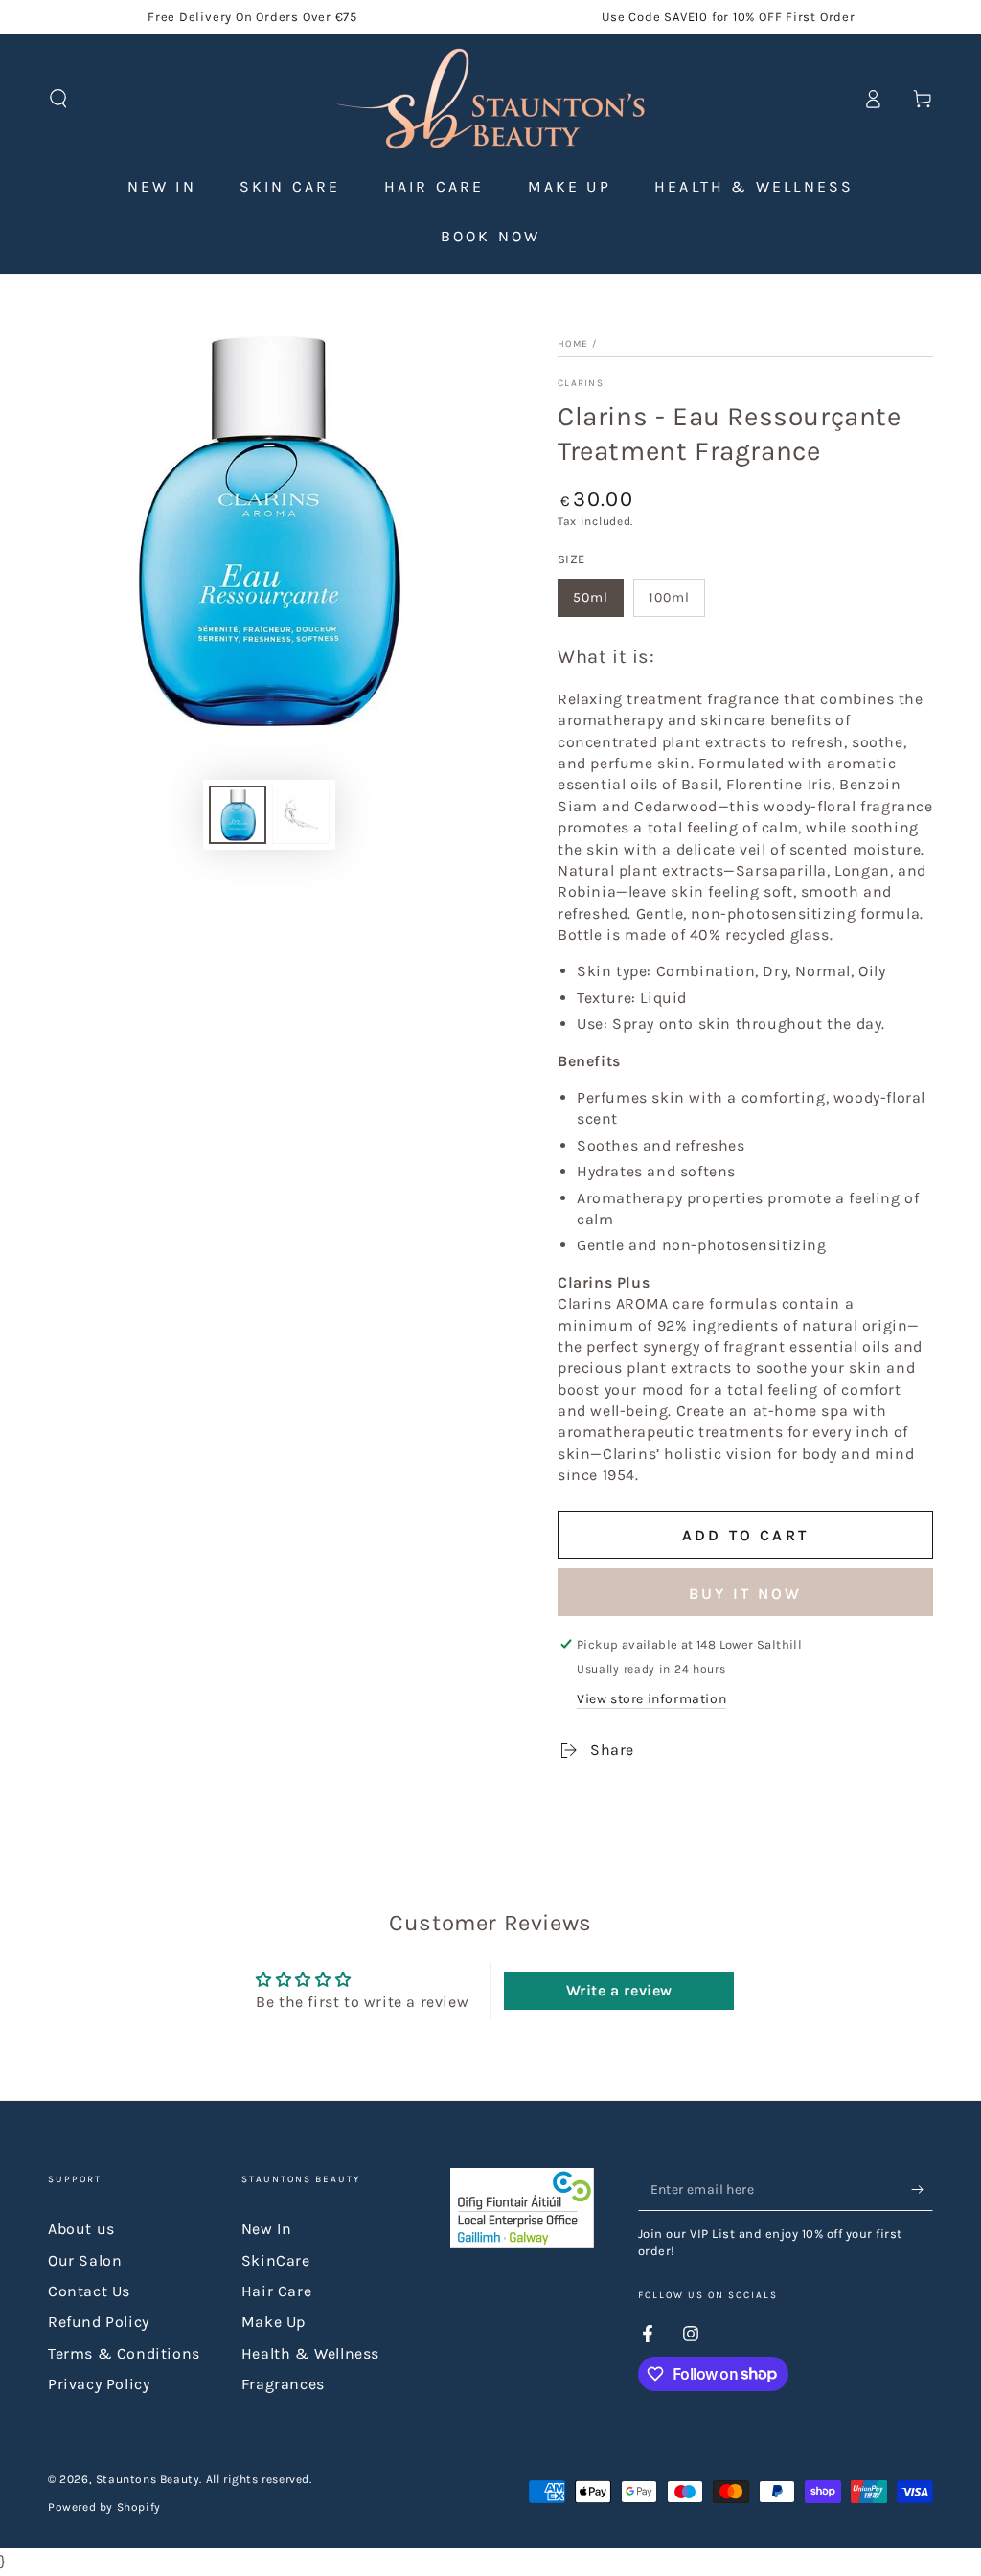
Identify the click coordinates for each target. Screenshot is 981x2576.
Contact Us (89, 2291)
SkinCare (276, 2260)
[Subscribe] (922, 2189)
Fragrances (283, 2384)
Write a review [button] (619, 1990)
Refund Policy (99, 2322)
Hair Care (276, 2291)
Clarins (581, 383)
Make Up (274, 2322)
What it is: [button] (606, 657)
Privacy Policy (99, 2384)
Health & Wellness (310, 2353)
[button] (58, 99)
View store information (651, 1699)
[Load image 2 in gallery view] (301, 815)
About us (81, 2229)
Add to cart (745, 1535)
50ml (591, 597)
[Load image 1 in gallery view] (238, 815)
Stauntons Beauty (148, 2479)
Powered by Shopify (104, 2507)
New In (267, 2229)
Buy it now (745, 1594)
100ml (669, 597)
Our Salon (85, 2260)
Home (573, 344)
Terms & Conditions (124, 2353)
